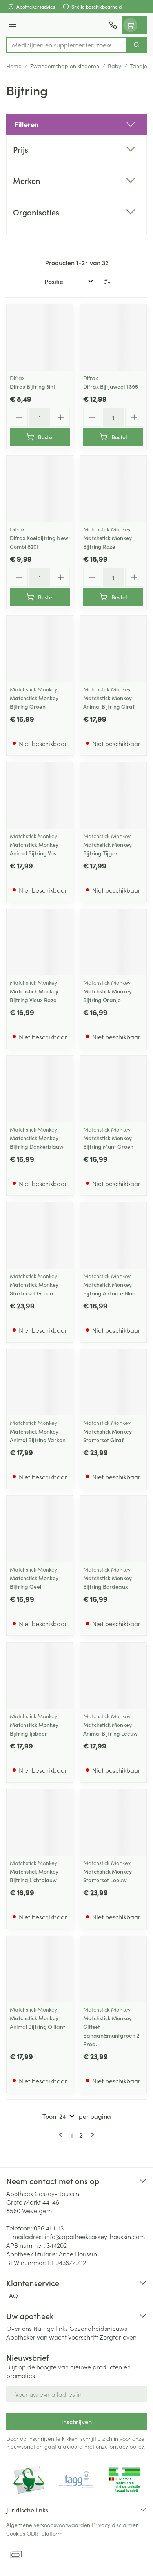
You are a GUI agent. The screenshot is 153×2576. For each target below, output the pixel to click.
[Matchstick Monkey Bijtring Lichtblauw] (40, 1822)
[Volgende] (91, 2135)
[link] (62, 2135)
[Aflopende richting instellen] (107, 281)
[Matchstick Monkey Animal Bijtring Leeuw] (113, 1676)
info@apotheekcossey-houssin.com (95, 2236)
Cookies (16, 2533)
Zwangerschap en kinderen (65, 66)
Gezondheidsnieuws (98, 2328)
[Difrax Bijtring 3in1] (40, 337)
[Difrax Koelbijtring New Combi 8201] (40, 489)
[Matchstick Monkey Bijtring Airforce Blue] (113, 1236)
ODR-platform (45, 2533)
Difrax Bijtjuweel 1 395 (111, 386)
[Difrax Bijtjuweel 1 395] (113, 337)
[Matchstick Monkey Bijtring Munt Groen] (113, 1089)
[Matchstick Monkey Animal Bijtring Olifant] (40, 1969)
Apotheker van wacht (36, 2337)
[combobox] (67, 45)
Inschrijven (76, 2421)
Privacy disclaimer (115, 2525)
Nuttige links (51, 2328)
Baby (115, 66)
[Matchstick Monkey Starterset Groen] (40, 1236)
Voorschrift (83, 2337)
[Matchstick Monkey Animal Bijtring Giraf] (113, 649)
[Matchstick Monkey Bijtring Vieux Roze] (40, 942)
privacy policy (127, 2446)
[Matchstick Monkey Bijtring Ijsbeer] (40, 1676)
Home (14, 66)
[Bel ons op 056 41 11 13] (113, 25)
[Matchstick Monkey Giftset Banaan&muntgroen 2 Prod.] (113, 1969)
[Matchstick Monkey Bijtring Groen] (40, 649)
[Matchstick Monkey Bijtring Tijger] (113, 796)
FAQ (12, 2295)
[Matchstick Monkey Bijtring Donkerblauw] (40, 1089)
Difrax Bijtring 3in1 (33, 386)
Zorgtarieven (118, 2337)
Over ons (19, 2328)
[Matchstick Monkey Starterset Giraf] (113, 1382)
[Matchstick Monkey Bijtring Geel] (40, 1529)
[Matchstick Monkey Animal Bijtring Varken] (40, 1382)
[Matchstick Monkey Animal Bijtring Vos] (40, 796)
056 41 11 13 (49, 2228)
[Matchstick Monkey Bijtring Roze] (113, 489)
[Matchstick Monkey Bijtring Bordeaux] (113, 1529)
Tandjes (140, 66)
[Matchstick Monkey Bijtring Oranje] (113, 942)
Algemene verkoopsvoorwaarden (48, 2525)
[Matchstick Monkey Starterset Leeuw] (113, 1822)
